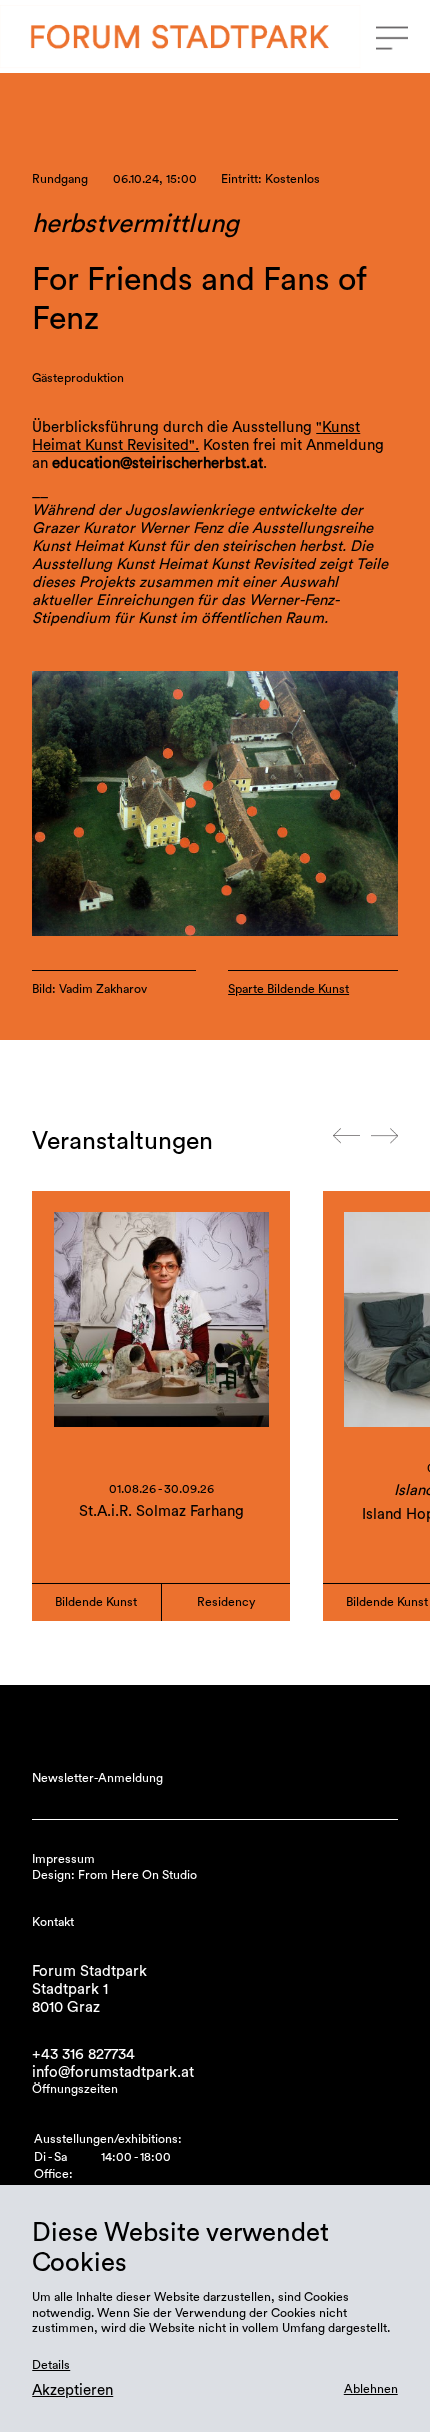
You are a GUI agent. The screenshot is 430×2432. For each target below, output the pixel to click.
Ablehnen (371, 2389)
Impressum (63, 1859)
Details (51, 2365)
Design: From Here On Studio (114, 1875)
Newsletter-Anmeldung (97, 1778)
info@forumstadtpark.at (113, 2072)
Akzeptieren (72, 2390)
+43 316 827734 (83, 2054)
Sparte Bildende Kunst (288, 989)
